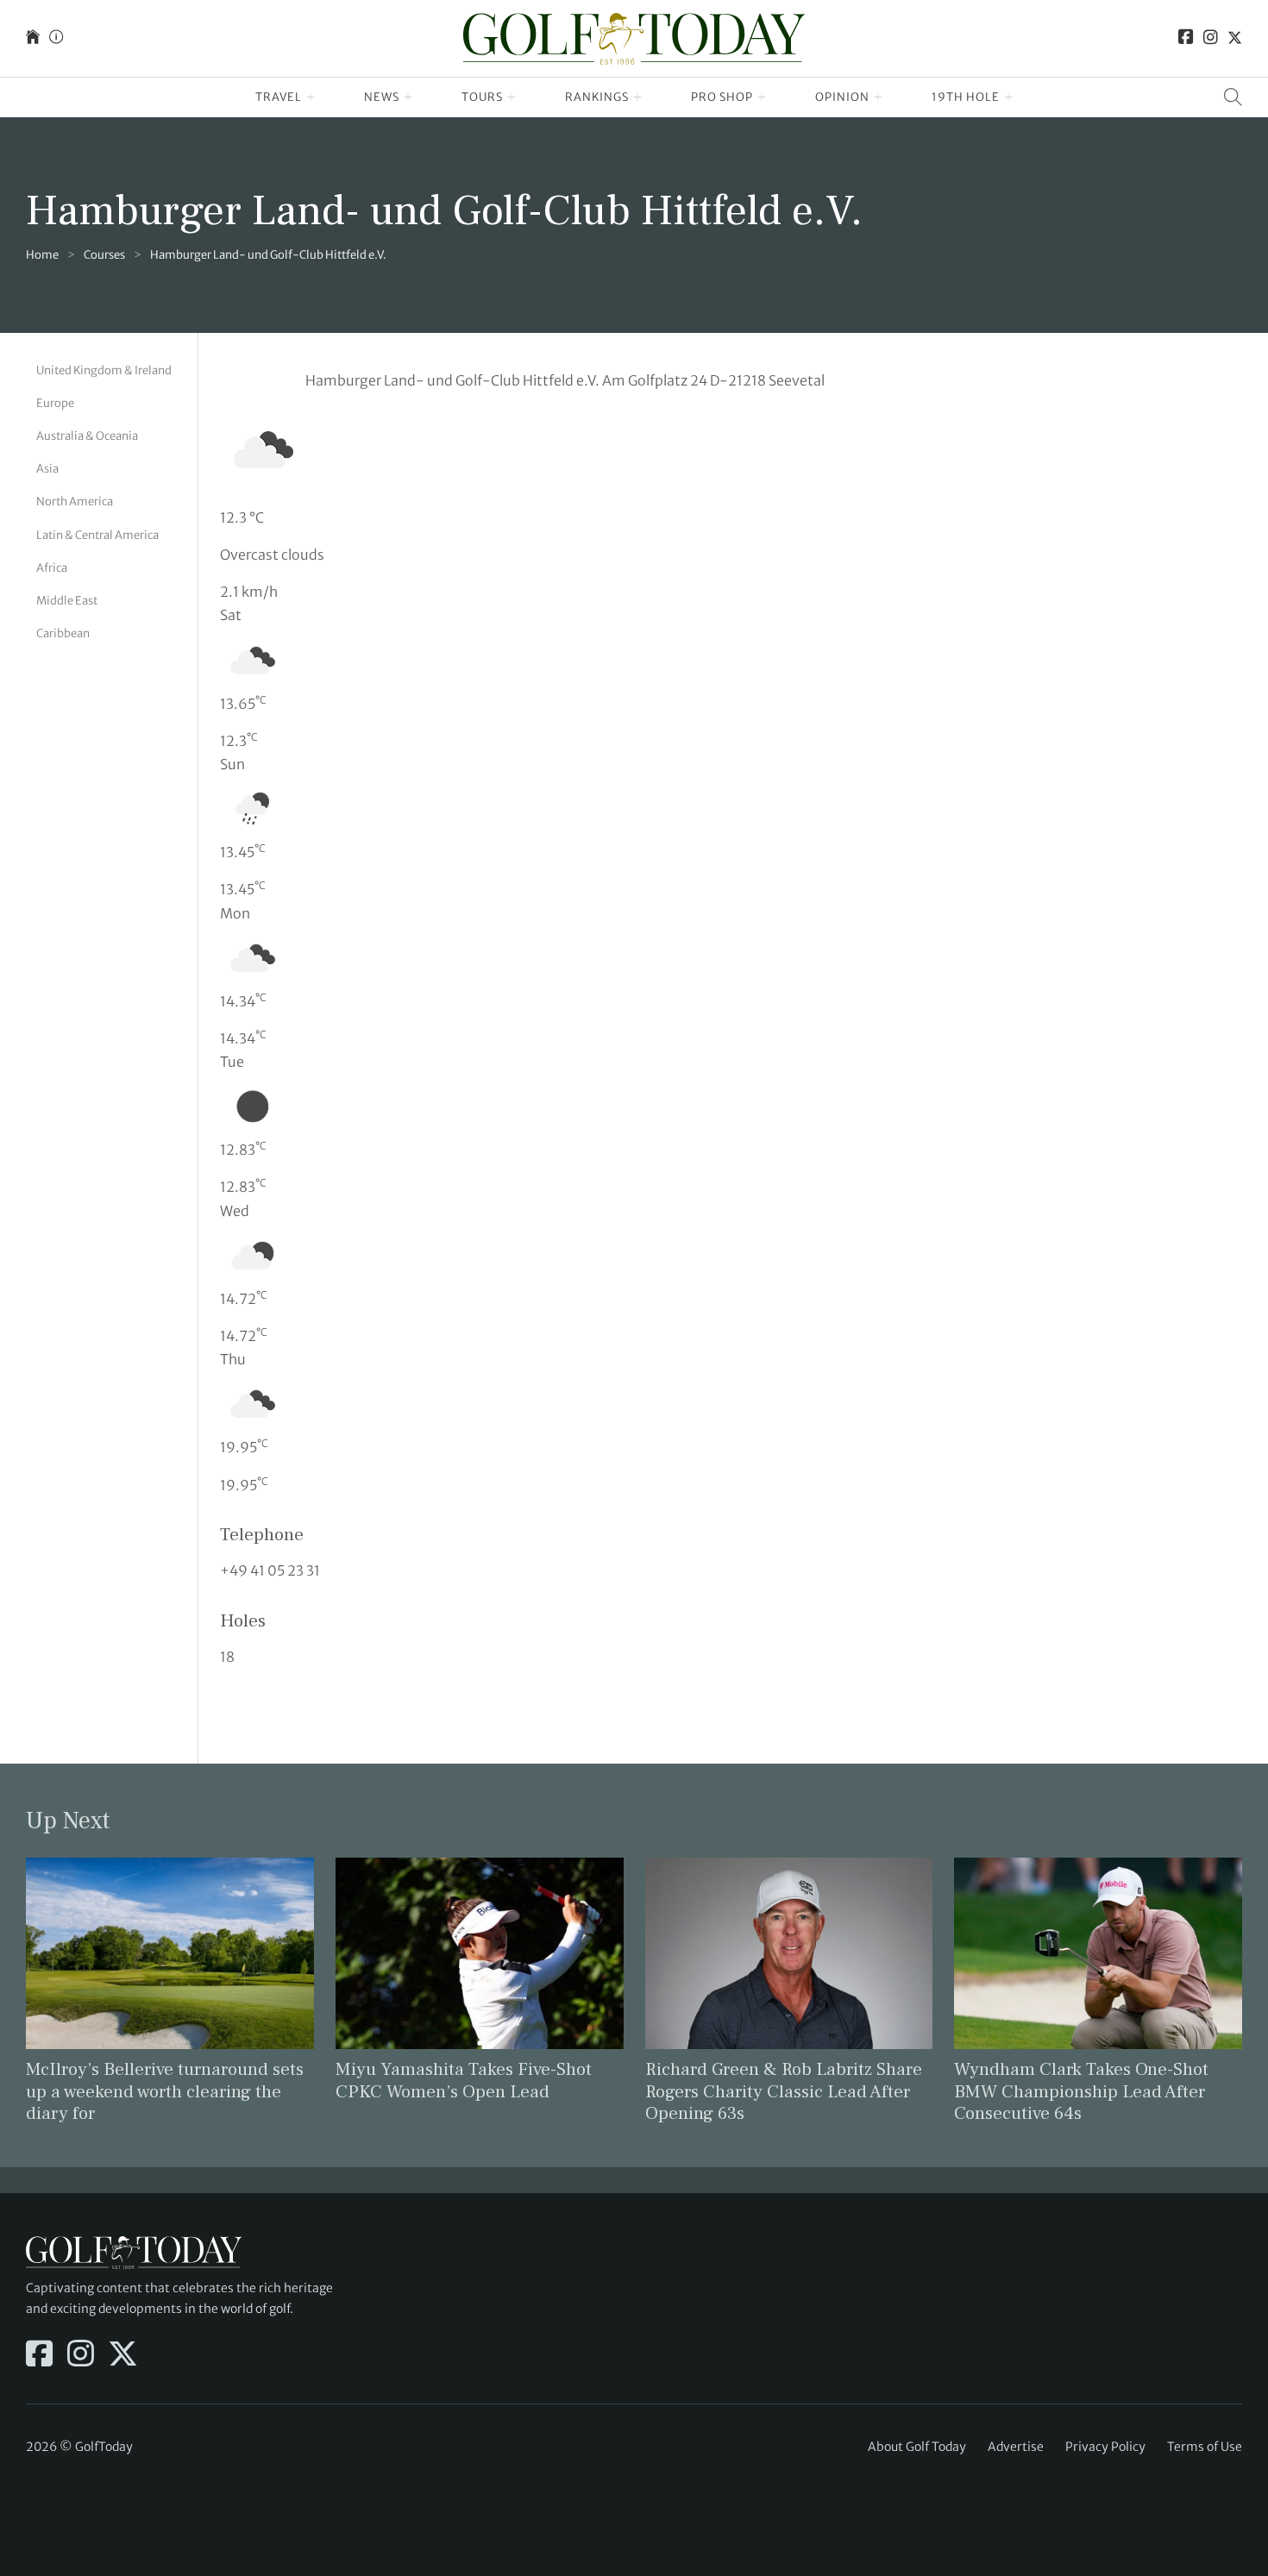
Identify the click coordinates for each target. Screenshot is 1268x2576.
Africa (52, 568)
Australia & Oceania (87, 436)
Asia (47, 469)
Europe (55, 403)
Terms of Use (1205, 2447)
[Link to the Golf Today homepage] (33, 38)
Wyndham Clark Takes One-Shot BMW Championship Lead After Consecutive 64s (1081, 2091)
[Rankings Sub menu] (638, 97)
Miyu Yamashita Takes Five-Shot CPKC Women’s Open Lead (464, 2080)
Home (42, 255)
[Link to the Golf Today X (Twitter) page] (1235, 38)
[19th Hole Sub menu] (1009, 97)
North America (75, 501)
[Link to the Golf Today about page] (56, 38)
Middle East (67, 601)
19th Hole (966, 97)
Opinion (842, 97)
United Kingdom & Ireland (104, 370)
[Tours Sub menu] (512, 97)
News (382, 97)
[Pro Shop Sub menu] (762, 97)
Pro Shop (722, 97)
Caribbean (63, 633)
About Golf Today (917, 2447)
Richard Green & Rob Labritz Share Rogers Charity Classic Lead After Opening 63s (784, 2091)
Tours (482, 97)
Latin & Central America (97, 534)
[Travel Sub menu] (311, 97)
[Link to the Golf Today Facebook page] (1186, 38)
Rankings (597, 97)
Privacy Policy (1105, 2447)
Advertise (1016, 2447)
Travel (279, 97)
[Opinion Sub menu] (879, 97)
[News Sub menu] (408, 97)
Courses (104, 255)
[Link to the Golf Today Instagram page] (1211, 38)
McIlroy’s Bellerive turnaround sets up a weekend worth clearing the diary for (165, 2091)
